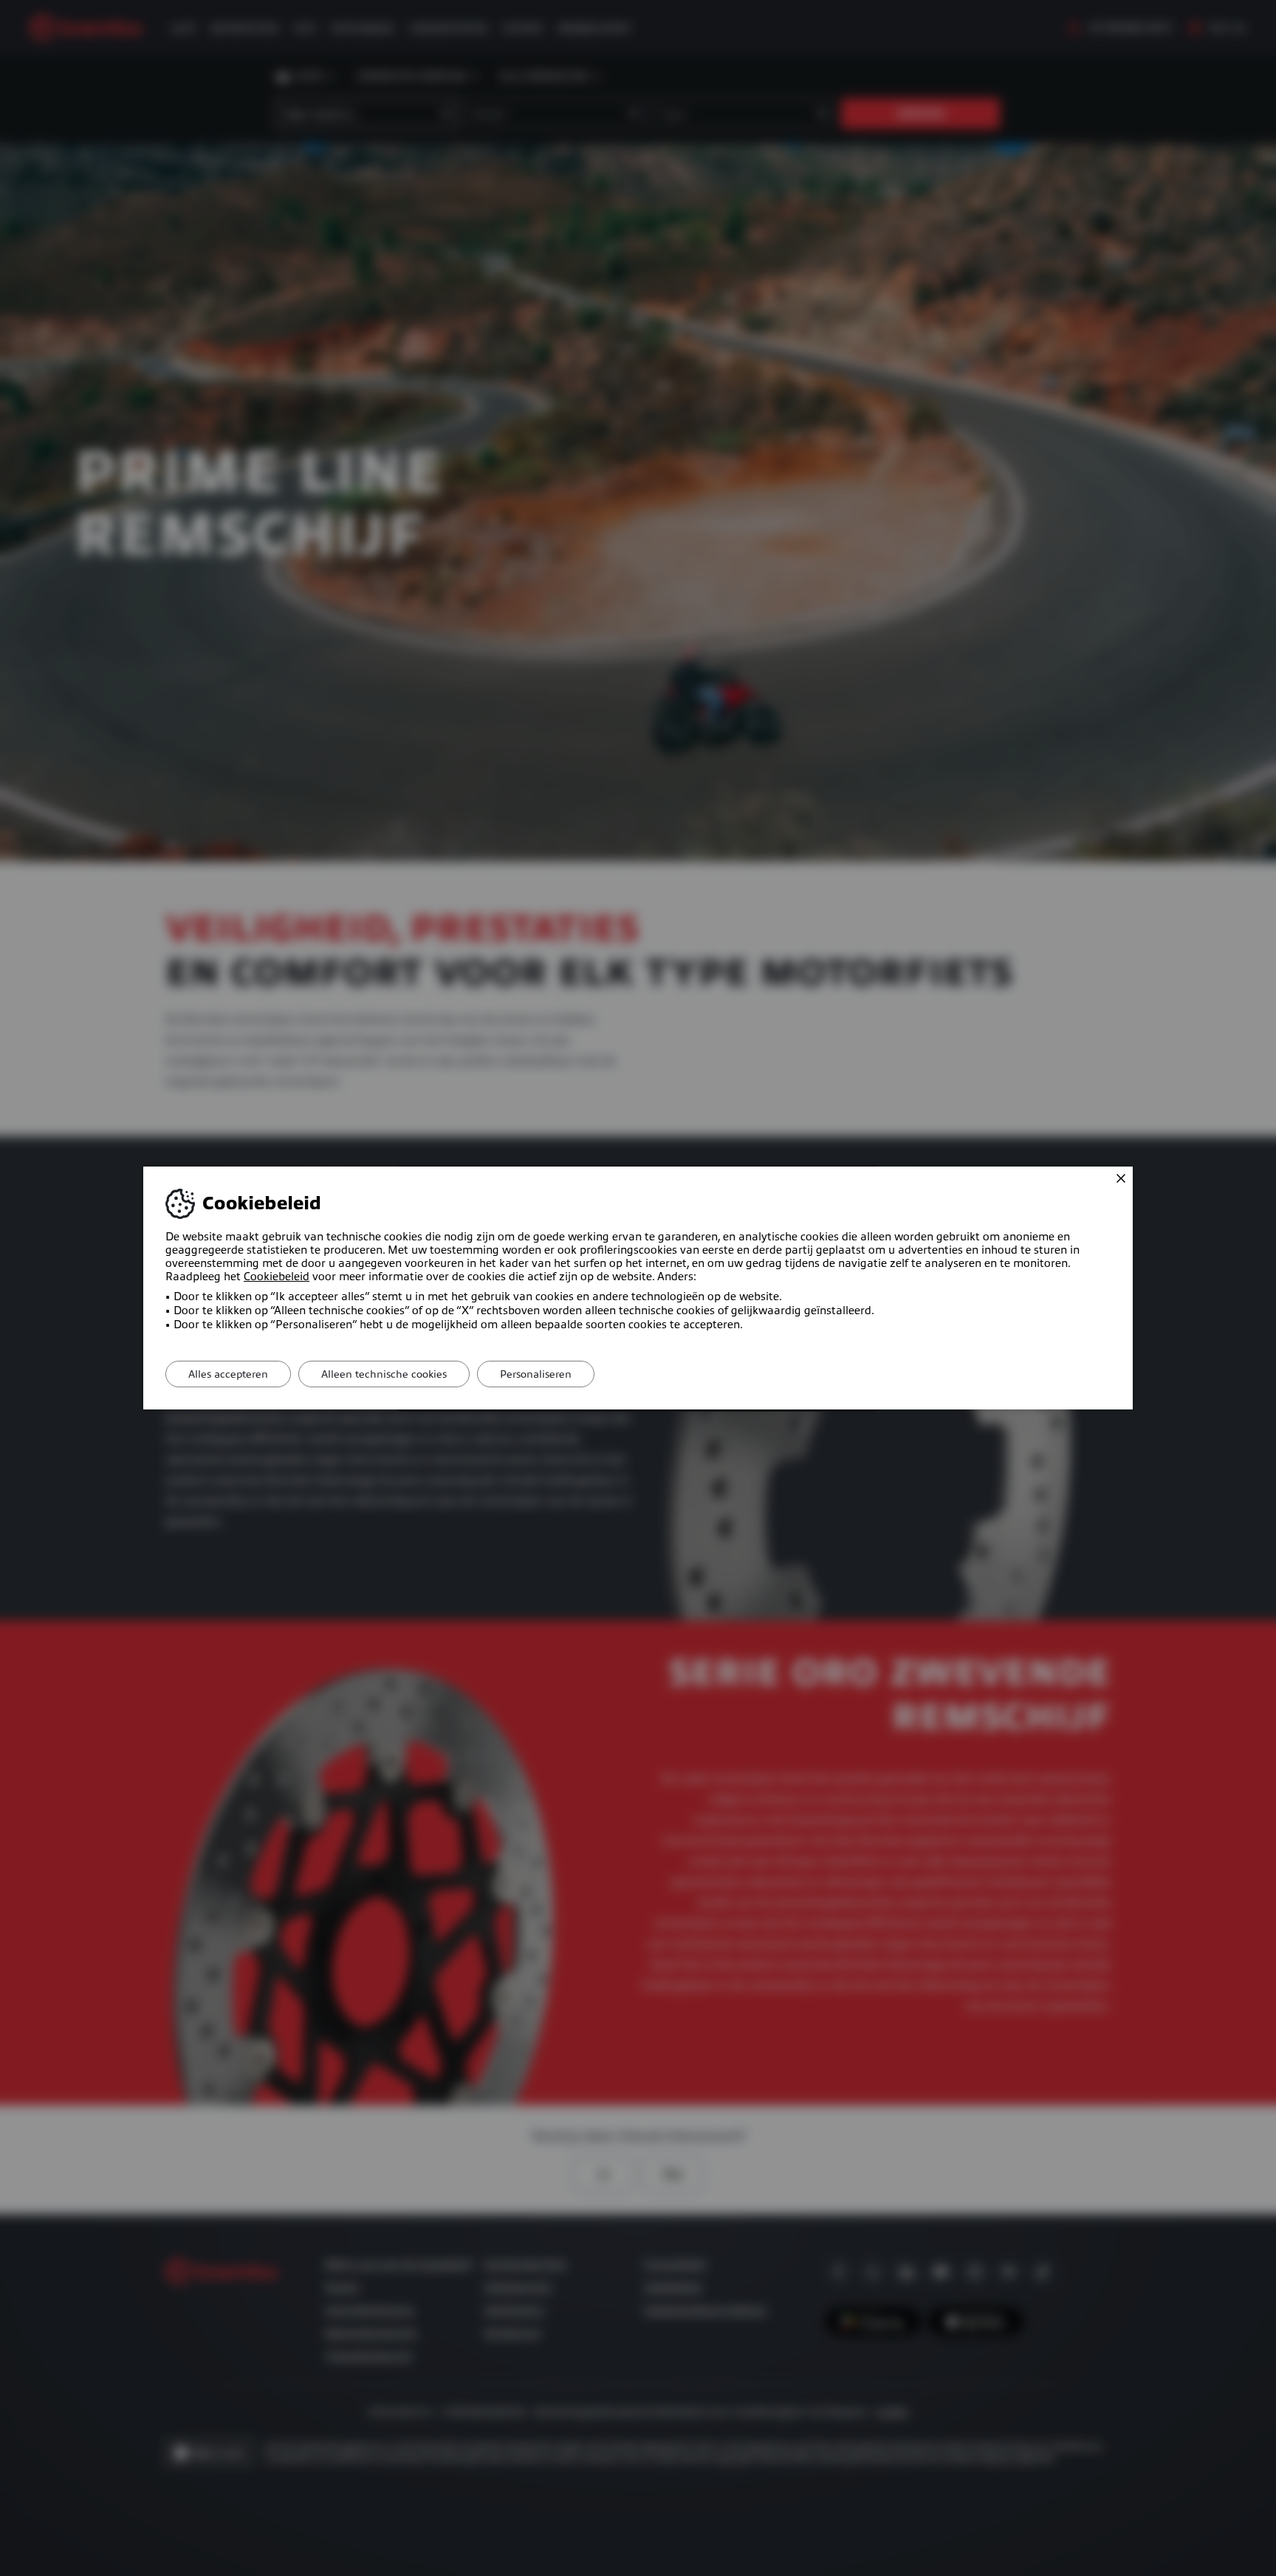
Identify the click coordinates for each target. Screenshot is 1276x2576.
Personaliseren (536, 1374)
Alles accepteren (228, 1374)
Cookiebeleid (277, 1277)
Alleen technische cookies (384, 1374)
